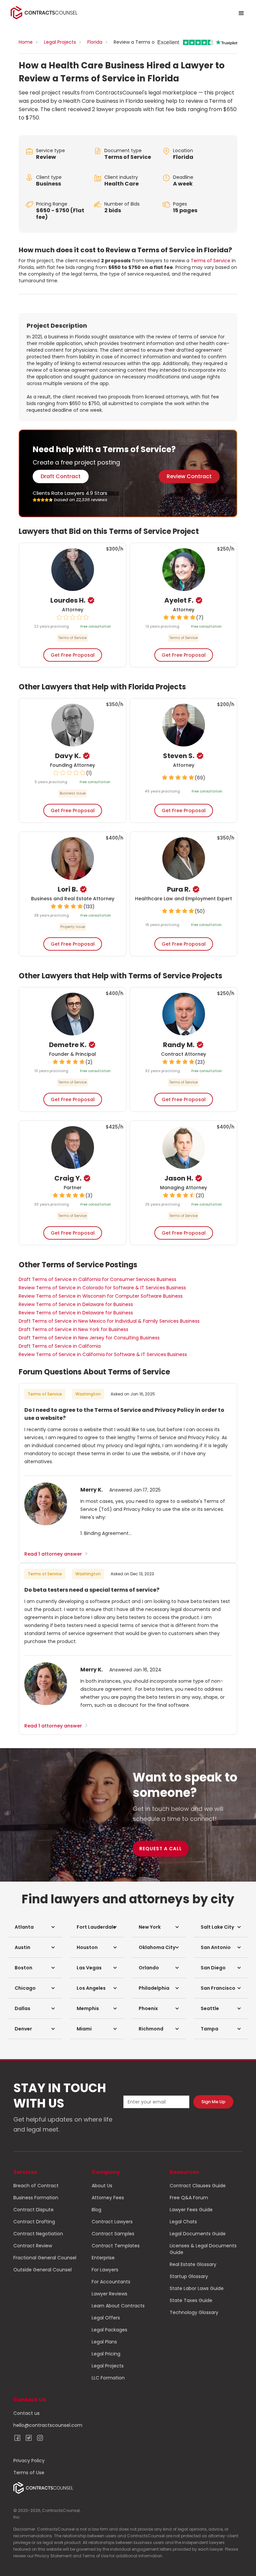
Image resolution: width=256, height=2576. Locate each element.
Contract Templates (116, 2246)
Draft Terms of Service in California (60, 1346)
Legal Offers (106, 2318)
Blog (96, 2210)
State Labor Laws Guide (197, 2288)
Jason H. (179, 1178)
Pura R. (179, 889)
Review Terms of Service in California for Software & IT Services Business (103, 1354)
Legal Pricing (106, 2354)
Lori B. (68, 889)
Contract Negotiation (38, 2234)
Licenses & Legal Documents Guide (203, 2249)
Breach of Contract (36, 2186)
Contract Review (33, 2246)
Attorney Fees (108, 2198)
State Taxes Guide (191, 2300)
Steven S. (179, 756)
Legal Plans (104, 2342)
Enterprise (103, 2258)
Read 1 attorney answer (56, 1554)
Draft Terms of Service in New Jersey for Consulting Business (89, 1338)
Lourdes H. (68, 600)
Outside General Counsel (42, 2270)
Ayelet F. (179, 600)
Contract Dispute (33, 2210)
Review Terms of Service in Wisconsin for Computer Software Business (101, 1296)
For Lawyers (105, 2270)
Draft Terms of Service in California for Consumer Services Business (97, 1279)
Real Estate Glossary (193, 2264)
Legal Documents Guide (198, 2234)
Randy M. (179, 1045)
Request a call (161, 1849)
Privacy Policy (29, 2461)
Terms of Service (128, 157)
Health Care (121, 184)
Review (46, 157)
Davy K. (68, 756)
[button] (35, 1927)
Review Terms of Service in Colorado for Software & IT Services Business (102, 1288)
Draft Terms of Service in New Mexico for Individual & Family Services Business (109, 1321)
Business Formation (36, 2198)
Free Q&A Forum (189, 2198)
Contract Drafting (34, 2222)
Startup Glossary (189, 2276)
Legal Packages (109, 2330)
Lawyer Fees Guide (191, 2210)
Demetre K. (68, 1045)
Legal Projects (60, 42)
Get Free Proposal (73, 655)
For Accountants (111, 2282)
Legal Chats (183, 2222)
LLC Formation (108, 2378)
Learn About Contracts (118, 2306)
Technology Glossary (194, 2312)
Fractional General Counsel (45, 2258)
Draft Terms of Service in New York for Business (73, 1329)
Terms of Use (29, 2473)
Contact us (26, 2413)
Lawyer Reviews (109, 2294)
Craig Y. (68, 1178)
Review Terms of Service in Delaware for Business (76, 1304)
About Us (102, 2186)
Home (26, 42)
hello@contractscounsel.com (48, 2425)
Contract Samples (113, 2234)
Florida (95, 42)
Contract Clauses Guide (198, 2186)
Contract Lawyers (112, 2222)
